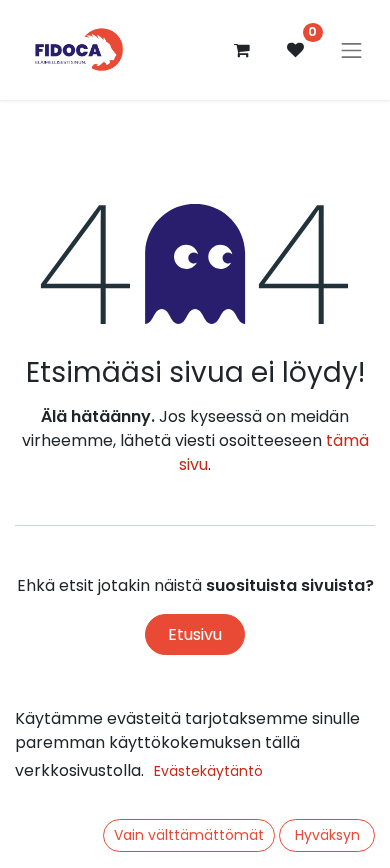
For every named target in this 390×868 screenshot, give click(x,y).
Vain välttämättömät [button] (189, 835)
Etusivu (195, 634)
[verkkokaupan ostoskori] (242, 50)
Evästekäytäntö (208, 771)
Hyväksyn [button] (327, 835)
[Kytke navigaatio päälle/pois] (352, 50)
